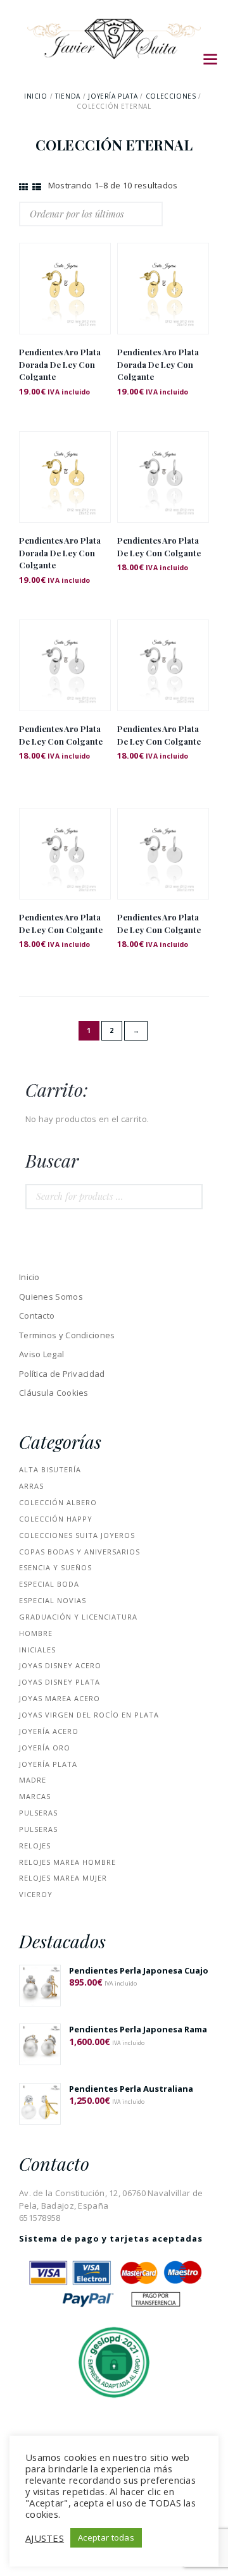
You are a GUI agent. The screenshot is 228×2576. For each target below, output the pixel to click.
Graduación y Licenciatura (78, 1617)
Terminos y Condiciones (67, 1335)
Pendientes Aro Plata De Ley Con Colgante (159, 546)
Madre (33, 1780)
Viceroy (36, 1894)
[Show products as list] (37, 187)
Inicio (36, 96)
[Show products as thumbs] (23, 187)
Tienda (68, 96)
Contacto (37, 1315)
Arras (31, 1486)
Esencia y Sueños (55, 1567)
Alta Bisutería (50, 1469)
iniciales (37, 1650)
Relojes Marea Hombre (67, 1862)
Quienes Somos (51, 1297)
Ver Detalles (65, 272)
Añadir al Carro (65, 300)
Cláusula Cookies (54, 1393)
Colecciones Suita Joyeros (77, 1535)
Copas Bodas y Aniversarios (79, 1552)
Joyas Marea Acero (60, 1698)
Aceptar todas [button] (106, 2537)
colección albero (58, 1502)
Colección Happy (56, 1519)
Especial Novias (53, 1600)
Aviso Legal (41, 1354)
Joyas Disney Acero (60, 1665)
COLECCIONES (171, 96)
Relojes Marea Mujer (63, 1878)
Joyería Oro (45, 1748)
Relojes (35, 1846)
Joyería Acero (49, 1731)
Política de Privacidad (62, 1374)
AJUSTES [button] (45, 2538)
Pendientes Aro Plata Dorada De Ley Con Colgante (60, 364)
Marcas (35, 1796)
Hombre (36, 1633)
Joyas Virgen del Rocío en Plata (89, 1715)
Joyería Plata (113, 96)
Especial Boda (49, 1584)
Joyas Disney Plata (60, 1682)
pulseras (38, 1813)
